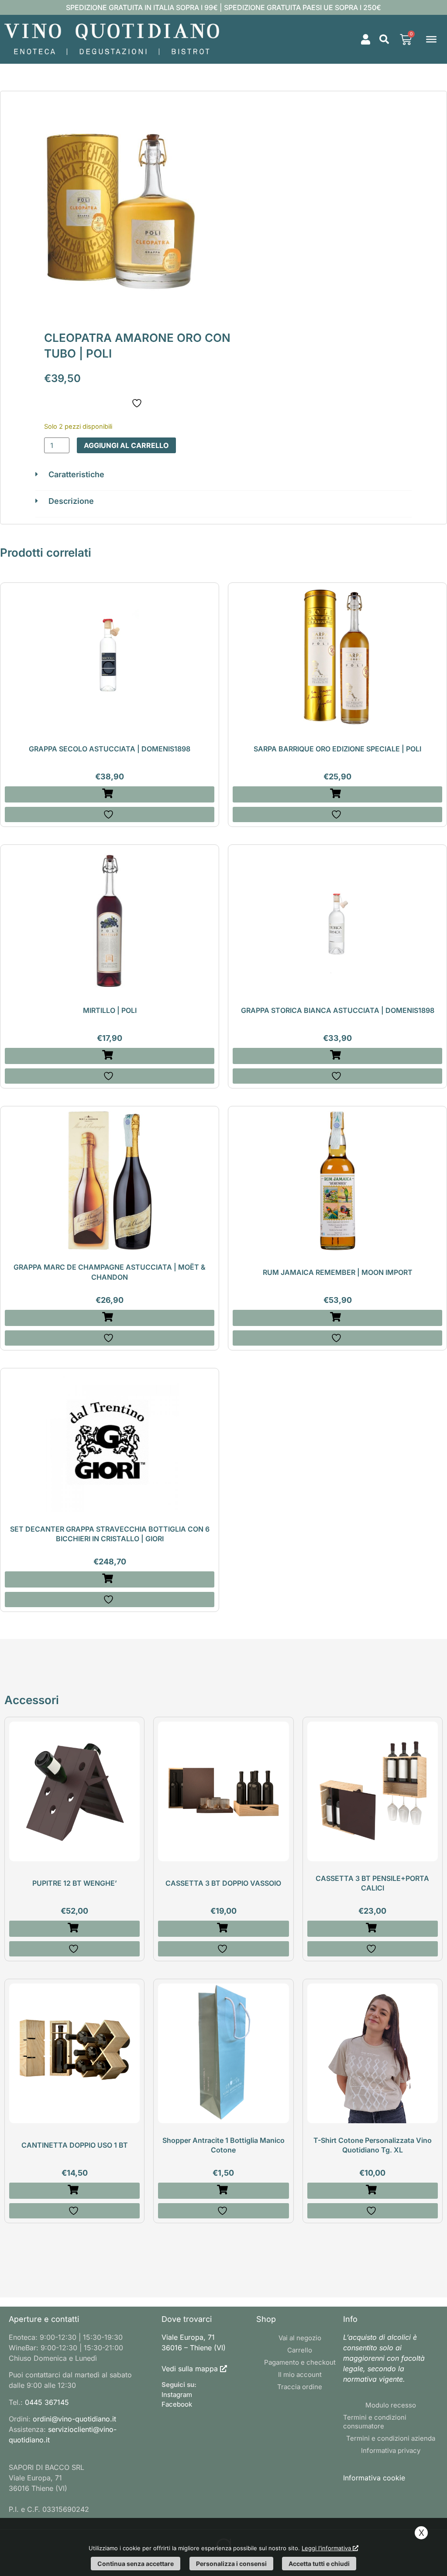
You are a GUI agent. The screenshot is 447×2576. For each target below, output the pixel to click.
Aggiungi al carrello (126, 445)
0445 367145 (47, 2402)
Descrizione (71, 501)
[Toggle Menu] (431, 39)
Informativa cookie (374, 2478)
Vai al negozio (300, 2338)
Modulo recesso (391, 2405)
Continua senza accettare (136, 2564)
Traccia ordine (300, 2387)
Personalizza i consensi (231, 2564)
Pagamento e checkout (300, 2362)
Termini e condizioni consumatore (375, 2422)
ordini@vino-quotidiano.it (74, 2419)
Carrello (300, 2350)
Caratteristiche (76, 474)
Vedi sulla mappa (190, 2369)
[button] (384, 39)
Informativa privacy (391, 2450)
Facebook (177, 2404)
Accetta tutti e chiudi (319, 2564)
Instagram (177, 2395)
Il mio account (300, 2375)
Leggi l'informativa (327, 2548)
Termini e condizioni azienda (391, 2438)
